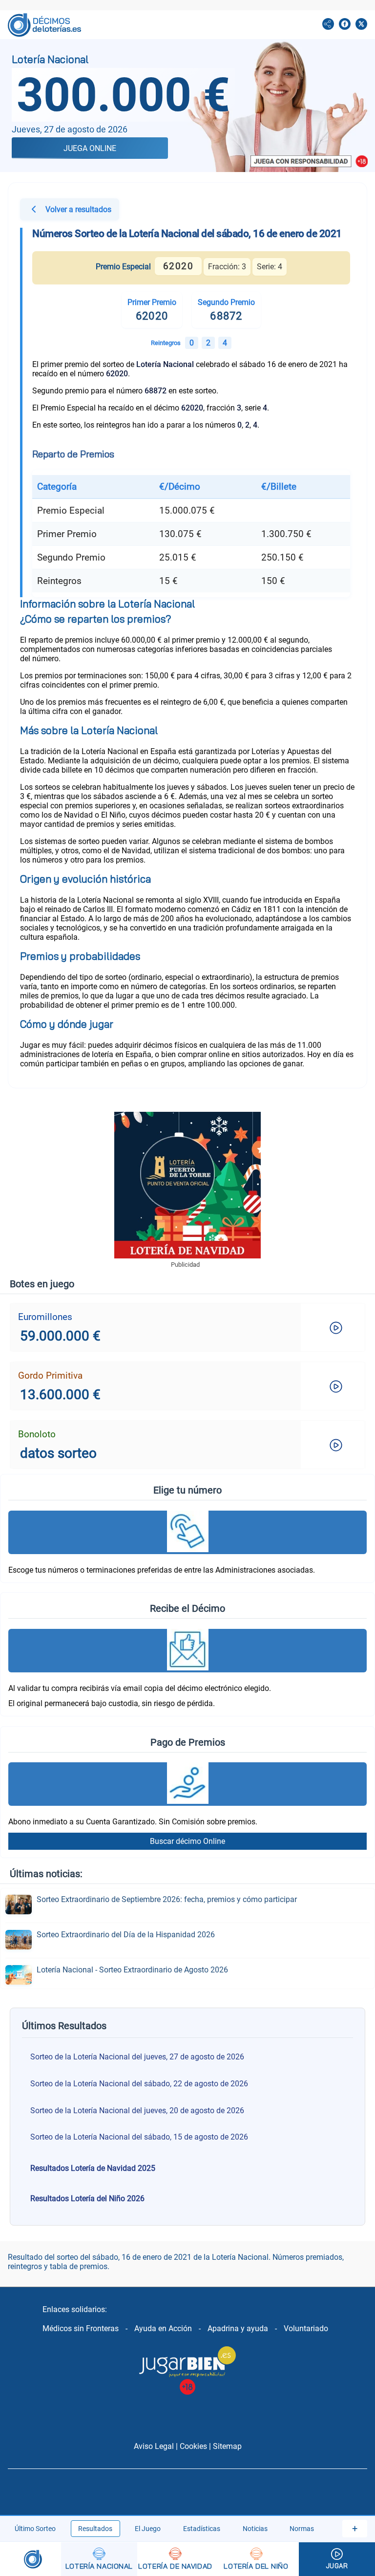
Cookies (193, 2446)
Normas (302, 2529)
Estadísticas (202, 2529)
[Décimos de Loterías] (31, 2559)
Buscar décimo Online (187, 1841)
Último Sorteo (35, 2529)
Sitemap (227, 2446)
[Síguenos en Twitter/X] (361, 25)
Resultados (95, 2529)
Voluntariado (306, 2328)
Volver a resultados (78, 209)
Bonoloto (37, 1434)
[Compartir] (328, 25)
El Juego (148, 2529)
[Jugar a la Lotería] (337, 2559)
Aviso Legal (154, 2446)
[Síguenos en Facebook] (345, 25)
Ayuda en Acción (163, 2328)
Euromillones (45, 1317)
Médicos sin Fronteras (81, 2328)
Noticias (255, 2529)
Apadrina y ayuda (238, 2328)
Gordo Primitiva (50, 1375)
